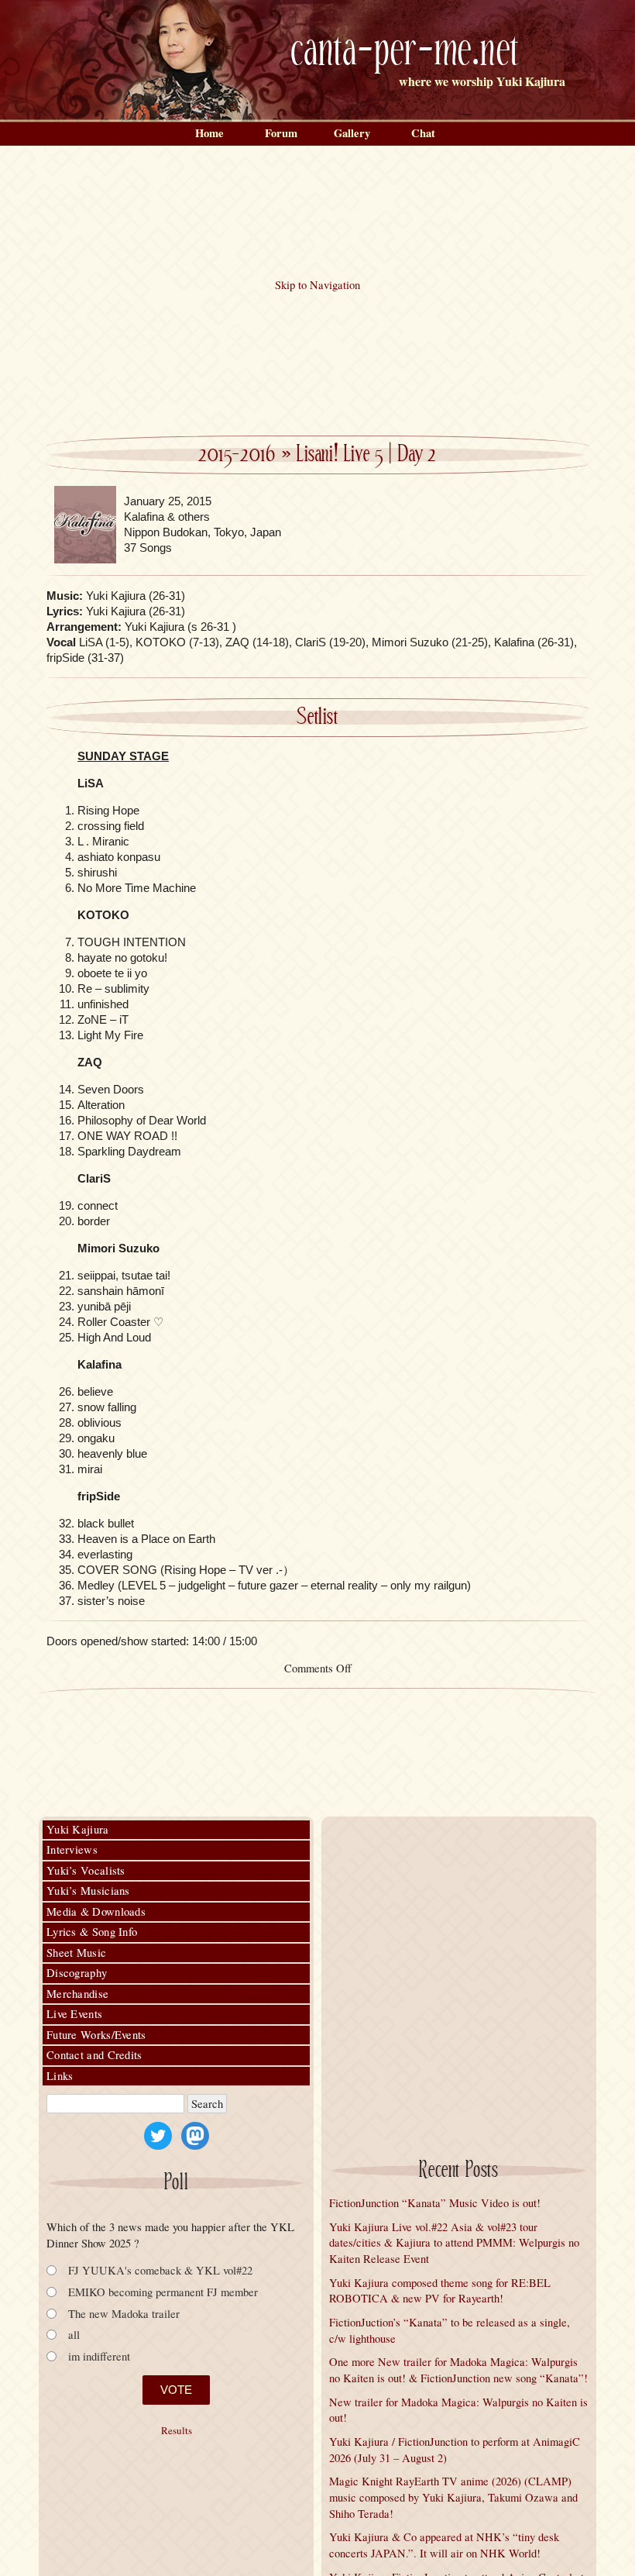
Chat (423, 133)
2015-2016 (237, 455)
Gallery (352, 133)
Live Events (74, 2014)
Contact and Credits (94, 2055)
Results (177, 2431)
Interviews (72, 1849)
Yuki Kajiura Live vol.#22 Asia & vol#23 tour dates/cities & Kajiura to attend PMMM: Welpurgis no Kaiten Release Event (454, 2243)
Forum (281, 133)
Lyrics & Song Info (92, 1932)
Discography (77, 1973)
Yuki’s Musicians (88, 1891)
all (74, 2335)
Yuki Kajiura (78, 1829)
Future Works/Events (96, 2035)
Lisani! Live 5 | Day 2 (367, 455)
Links (60, 2076)
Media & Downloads (96, 1911)
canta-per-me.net (405, 52)
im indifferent (99, 2356)
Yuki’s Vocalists (86, 1870)
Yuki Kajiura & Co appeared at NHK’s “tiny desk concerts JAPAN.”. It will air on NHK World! (444, 2545)
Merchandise (77, 1994)
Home (209, 133)
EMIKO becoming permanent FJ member (163, 2292)
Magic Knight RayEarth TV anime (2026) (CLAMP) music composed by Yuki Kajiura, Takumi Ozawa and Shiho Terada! (453, 2497)
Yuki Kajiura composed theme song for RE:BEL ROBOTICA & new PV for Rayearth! (440, 2291)
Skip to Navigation (317, 285)
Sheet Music (76, 1953)
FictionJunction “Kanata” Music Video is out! (435, 2203)
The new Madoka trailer (124, 2314)
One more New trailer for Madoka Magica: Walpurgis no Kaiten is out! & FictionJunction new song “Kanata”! (458, 2370)
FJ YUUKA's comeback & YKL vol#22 (160, 2270)
